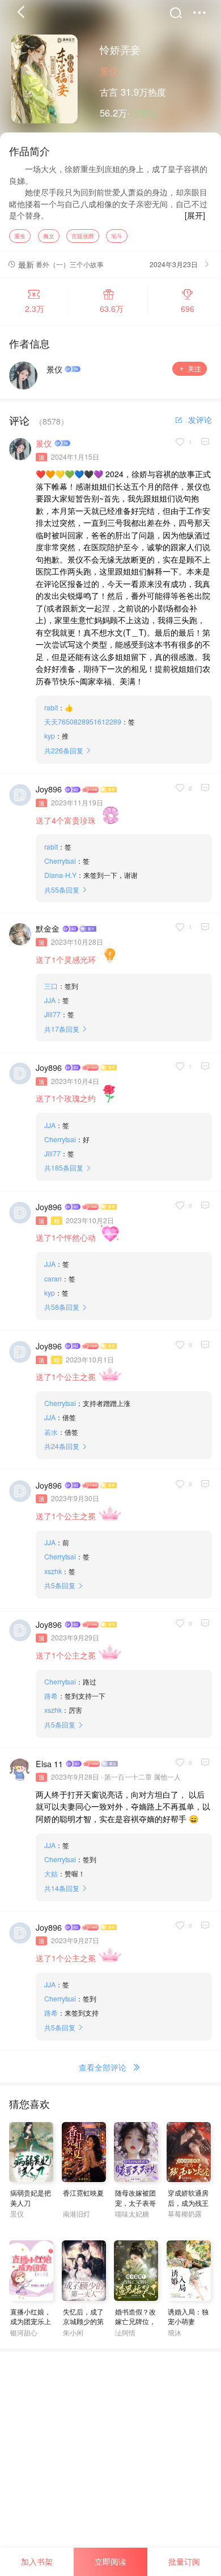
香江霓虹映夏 (83, 2193)
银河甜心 (24, 2332)
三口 (51, 986)
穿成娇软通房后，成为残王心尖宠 (188, 2202)
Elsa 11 (49, 1764)
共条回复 (64, 750)
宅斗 (117, 236)
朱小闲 (73, 2332)
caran (53, 1278)
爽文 (49, 236)
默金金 (48, 928)
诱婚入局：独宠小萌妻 (188, 2316)
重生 (20, 236)
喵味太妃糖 (132, 2213)
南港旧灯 (76, 2213)
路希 (51, 1696)
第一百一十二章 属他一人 (143, 1776)
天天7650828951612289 (83, 721)
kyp (50, 736)
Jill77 (52, 1014)
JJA (50, 1000)
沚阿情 (125, 2332)
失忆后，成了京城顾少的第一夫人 (83, 2321)
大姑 (51, 1873)
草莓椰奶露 (185, 2213)
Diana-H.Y (60, 875)
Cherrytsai (60, 861)
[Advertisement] (110, 2462)
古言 (109, 92)
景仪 (109, 71)
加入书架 (37, 2561)
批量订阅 (184, 2561)
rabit (51, 707)
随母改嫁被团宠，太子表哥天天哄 (135, 2202)
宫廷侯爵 (83, 236)
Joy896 (49, 789)
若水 (51, 1432)
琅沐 (175, 2332)
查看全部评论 (103, 2067)
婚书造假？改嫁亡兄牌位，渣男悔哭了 (135, 2321)
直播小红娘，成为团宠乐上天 (31, 2321)
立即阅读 (110, 2561)
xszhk (53, 1571)
